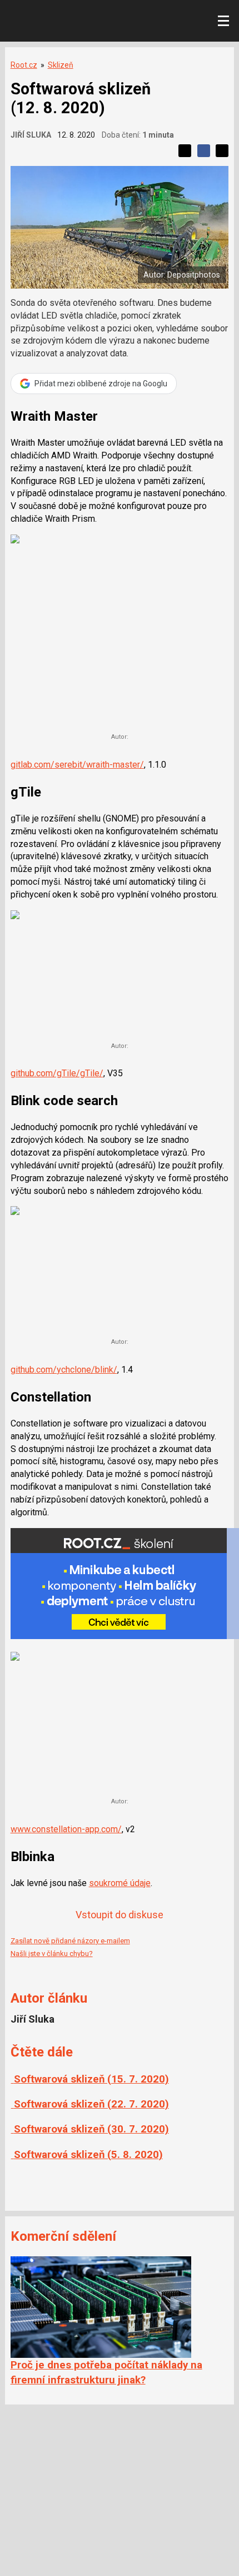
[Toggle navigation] (223, 21)
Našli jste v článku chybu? (52, 1954)
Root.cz (24, 65)
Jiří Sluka (31, 135)
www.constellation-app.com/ (66, 1829)
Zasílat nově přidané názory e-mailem (70, 1941)
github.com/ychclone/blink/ (64, 1370)
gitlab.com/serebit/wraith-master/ (77, 765)
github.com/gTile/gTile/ (57, 1073)
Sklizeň (61, 65)
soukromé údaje (120, 1883)
